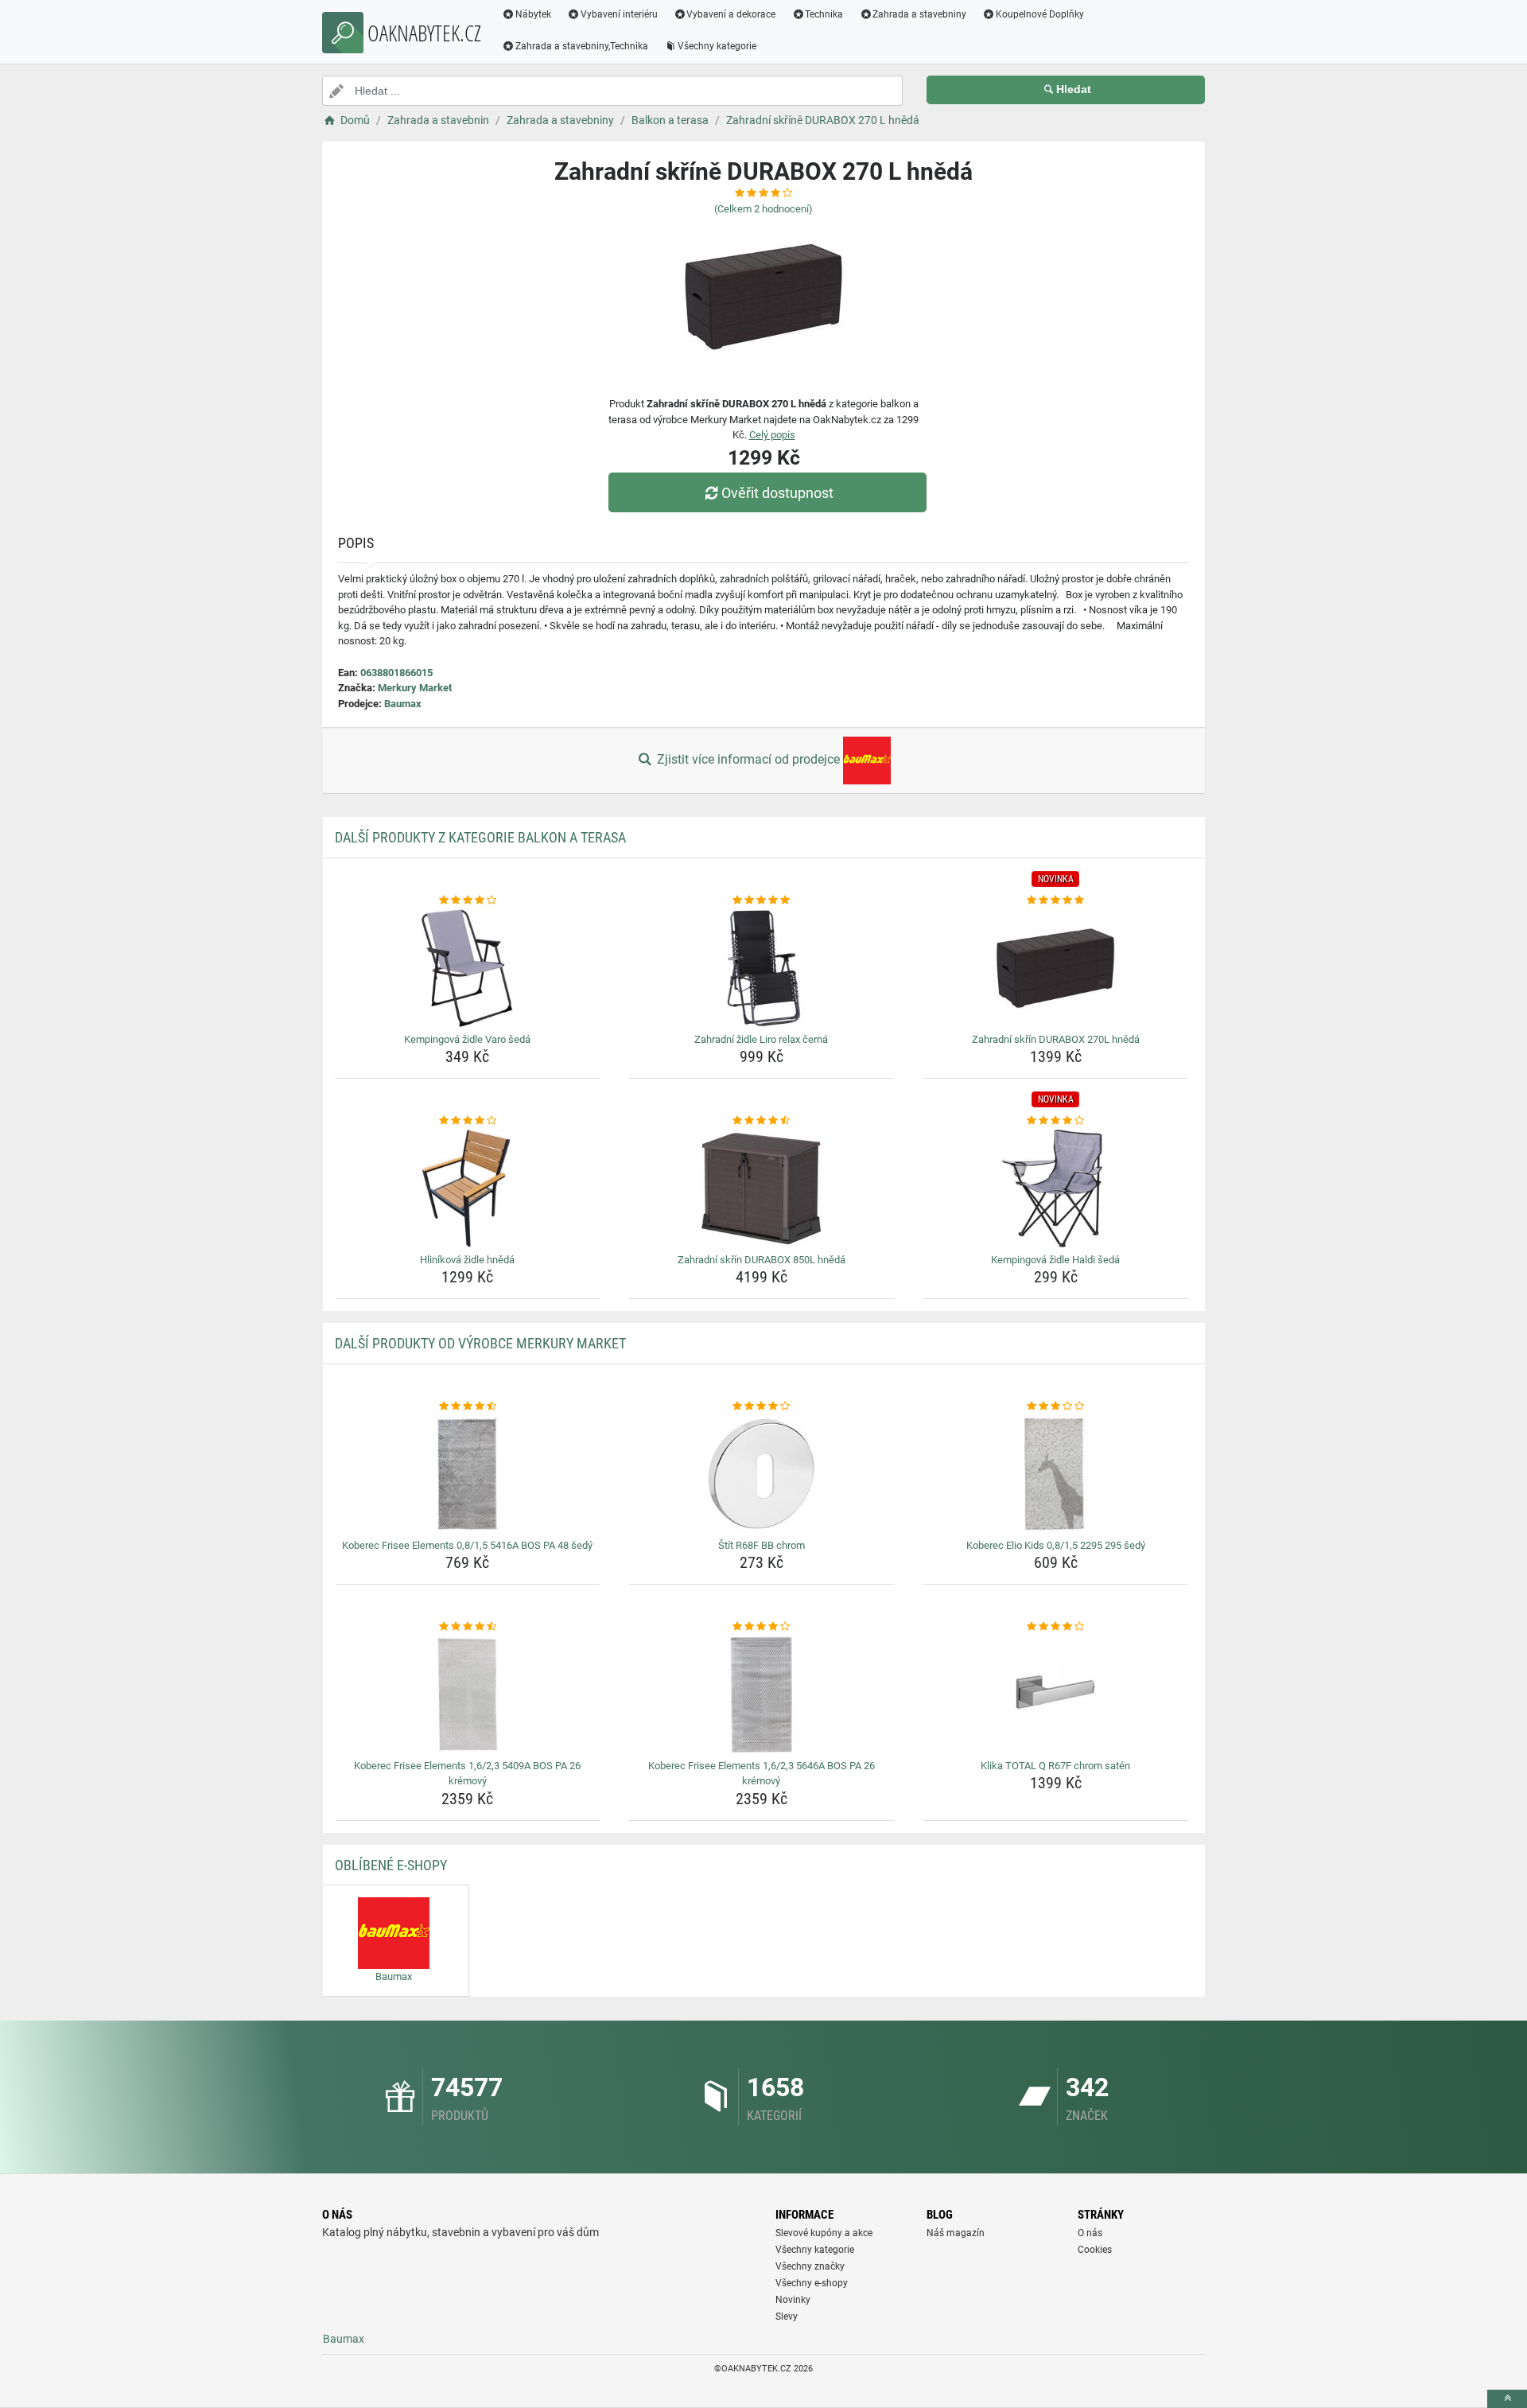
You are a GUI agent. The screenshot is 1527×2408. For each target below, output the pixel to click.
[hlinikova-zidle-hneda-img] (468, 1188)
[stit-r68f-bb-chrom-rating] (762, 1406)
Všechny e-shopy (812, 2283)
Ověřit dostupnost (777, 493)
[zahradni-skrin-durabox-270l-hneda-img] (1056, 968)
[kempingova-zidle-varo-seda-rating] (468, 901)
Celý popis (772, 435)
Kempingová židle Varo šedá (467, 1039)
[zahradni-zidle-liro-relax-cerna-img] (762, 968)
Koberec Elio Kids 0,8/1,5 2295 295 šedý (1056, 1545)
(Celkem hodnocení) (763, 209)
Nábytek (533, 14)
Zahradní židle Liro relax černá (761, 1039)
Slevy (787, 2317)
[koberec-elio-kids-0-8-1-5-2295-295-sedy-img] (1056, 1474)
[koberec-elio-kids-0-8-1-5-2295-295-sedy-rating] (1056, 1406)
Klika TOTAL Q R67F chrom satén (1055, 1766)
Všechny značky (810, 2266)
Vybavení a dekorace (731, 14)
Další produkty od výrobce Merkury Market (480, 1343)
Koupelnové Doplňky (1040, 14)
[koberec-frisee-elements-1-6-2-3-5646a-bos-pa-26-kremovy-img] (762, 1694)
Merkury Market (415, 688)
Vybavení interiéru (619, 14)
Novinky (793, 2300)
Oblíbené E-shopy (391, 1865)
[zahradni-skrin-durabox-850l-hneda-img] (762, 1188)
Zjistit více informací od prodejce (748, 759)
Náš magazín (956, 2233)
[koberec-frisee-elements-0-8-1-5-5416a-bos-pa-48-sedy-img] (468, 1474)
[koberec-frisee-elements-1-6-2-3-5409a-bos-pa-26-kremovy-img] (468, 1694)
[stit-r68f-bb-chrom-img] (762, 1474)
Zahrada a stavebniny (919, 14)
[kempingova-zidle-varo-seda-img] (468, 968)
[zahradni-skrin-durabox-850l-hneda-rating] (762, 1121)
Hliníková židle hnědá (467, 1260)
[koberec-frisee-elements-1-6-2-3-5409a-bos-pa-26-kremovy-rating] (468, 1627)
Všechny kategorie (717, 46)
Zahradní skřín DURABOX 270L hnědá (1056, 1039)
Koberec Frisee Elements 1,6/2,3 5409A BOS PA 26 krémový (467, 1774)
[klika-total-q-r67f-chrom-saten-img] (1056, 1694)
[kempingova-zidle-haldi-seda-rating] (1056, 1121)
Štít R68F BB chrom (762, 1545)
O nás (1090, 2233)
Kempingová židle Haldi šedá (1055, 1260)
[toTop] (1507, 2399)
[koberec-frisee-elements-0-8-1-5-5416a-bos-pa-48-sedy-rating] (468, 1406)
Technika (824, 14)
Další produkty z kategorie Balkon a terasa (480, 837)
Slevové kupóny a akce (824, 2233)
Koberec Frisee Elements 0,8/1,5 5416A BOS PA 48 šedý (467, 1545)
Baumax (403, 704)
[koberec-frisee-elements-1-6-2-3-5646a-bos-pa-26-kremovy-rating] (762, 1627)
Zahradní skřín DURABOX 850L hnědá (762, 1260)
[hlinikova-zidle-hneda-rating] (468, 1121)
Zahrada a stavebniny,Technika (582, 46)
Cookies (1095, 2250)
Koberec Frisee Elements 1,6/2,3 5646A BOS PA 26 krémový (762, 1774)
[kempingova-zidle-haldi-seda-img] (1056, 1188)
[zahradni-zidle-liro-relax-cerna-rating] (762, 901)
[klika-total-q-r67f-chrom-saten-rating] (1056, 1627)
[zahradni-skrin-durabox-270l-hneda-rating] (1056, 901)
